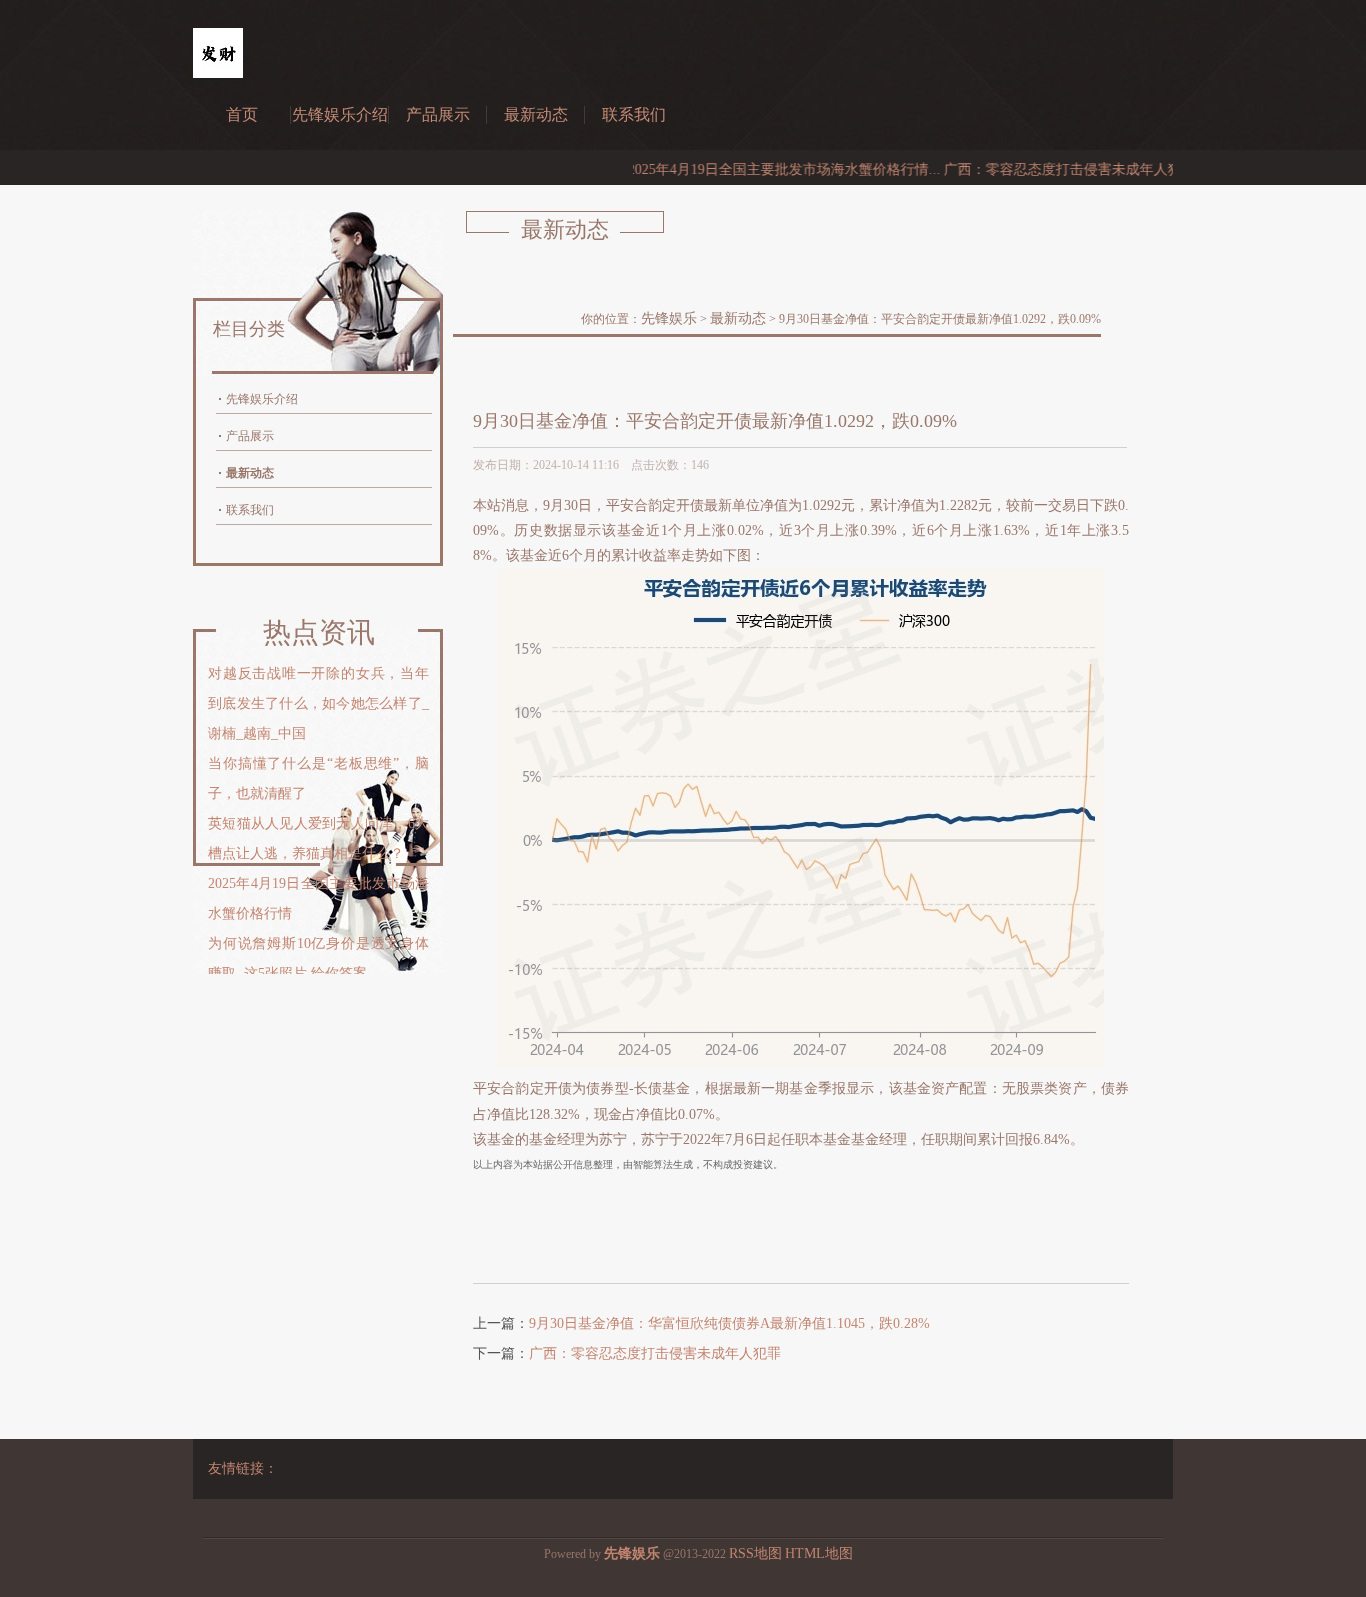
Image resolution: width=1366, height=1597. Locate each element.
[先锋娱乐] (218, 73)
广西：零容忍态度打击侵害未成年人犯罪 (655, 1353)
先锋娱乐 (669, 318)
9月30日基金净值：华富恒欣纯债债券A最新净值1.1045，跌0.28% (729, 1323)
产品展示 (438, 114)
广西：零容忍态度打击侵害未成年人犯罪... (1043, 169)
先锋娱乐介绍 (340, 114)
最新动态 (536, 114)
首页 (242, 114)
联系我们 (634, 114)
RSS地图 (755, 1553)
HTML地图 (819, 1553)
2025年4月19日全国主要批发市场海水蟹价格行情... (751, 169)
